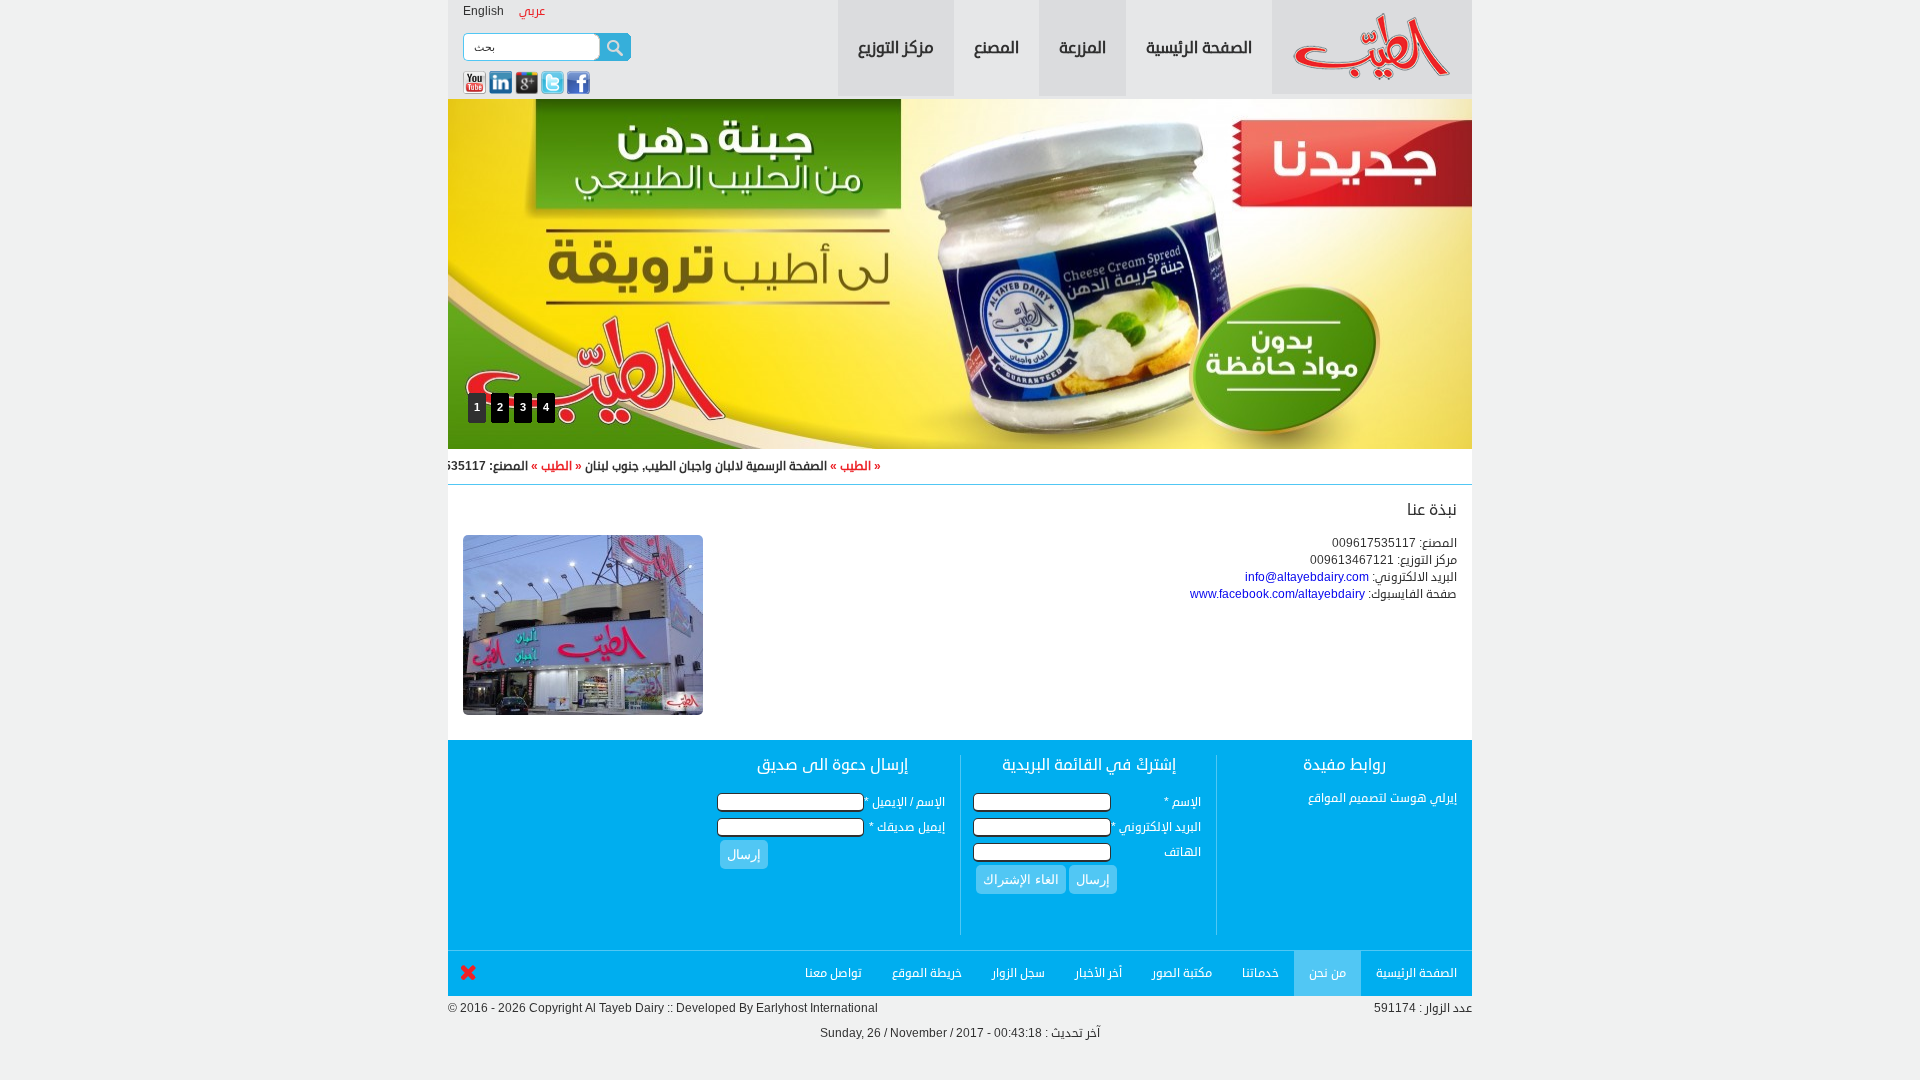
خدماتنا (1260, 973)
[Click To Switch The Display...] (468, 984)
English (483, 11)
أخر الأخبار (1098, 973)
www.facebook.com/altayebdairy (1277, 594)
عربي (532, 11)
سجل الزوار (1018, 973)
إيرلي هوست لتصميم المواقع (1382, 798)
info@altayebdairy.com (1307, 577)
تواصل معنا (833, 973)
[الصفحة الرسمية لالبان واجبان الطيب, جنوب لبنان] (1372, 80)
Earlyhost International (817, 1008)
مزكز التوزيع (896, 48)
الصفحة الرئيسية (1199, 48)
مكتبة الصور (1182, 973)
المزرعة (1082, 48)
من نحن (1327, 973)
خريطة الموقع (927, 973)
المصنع (996, 48)
